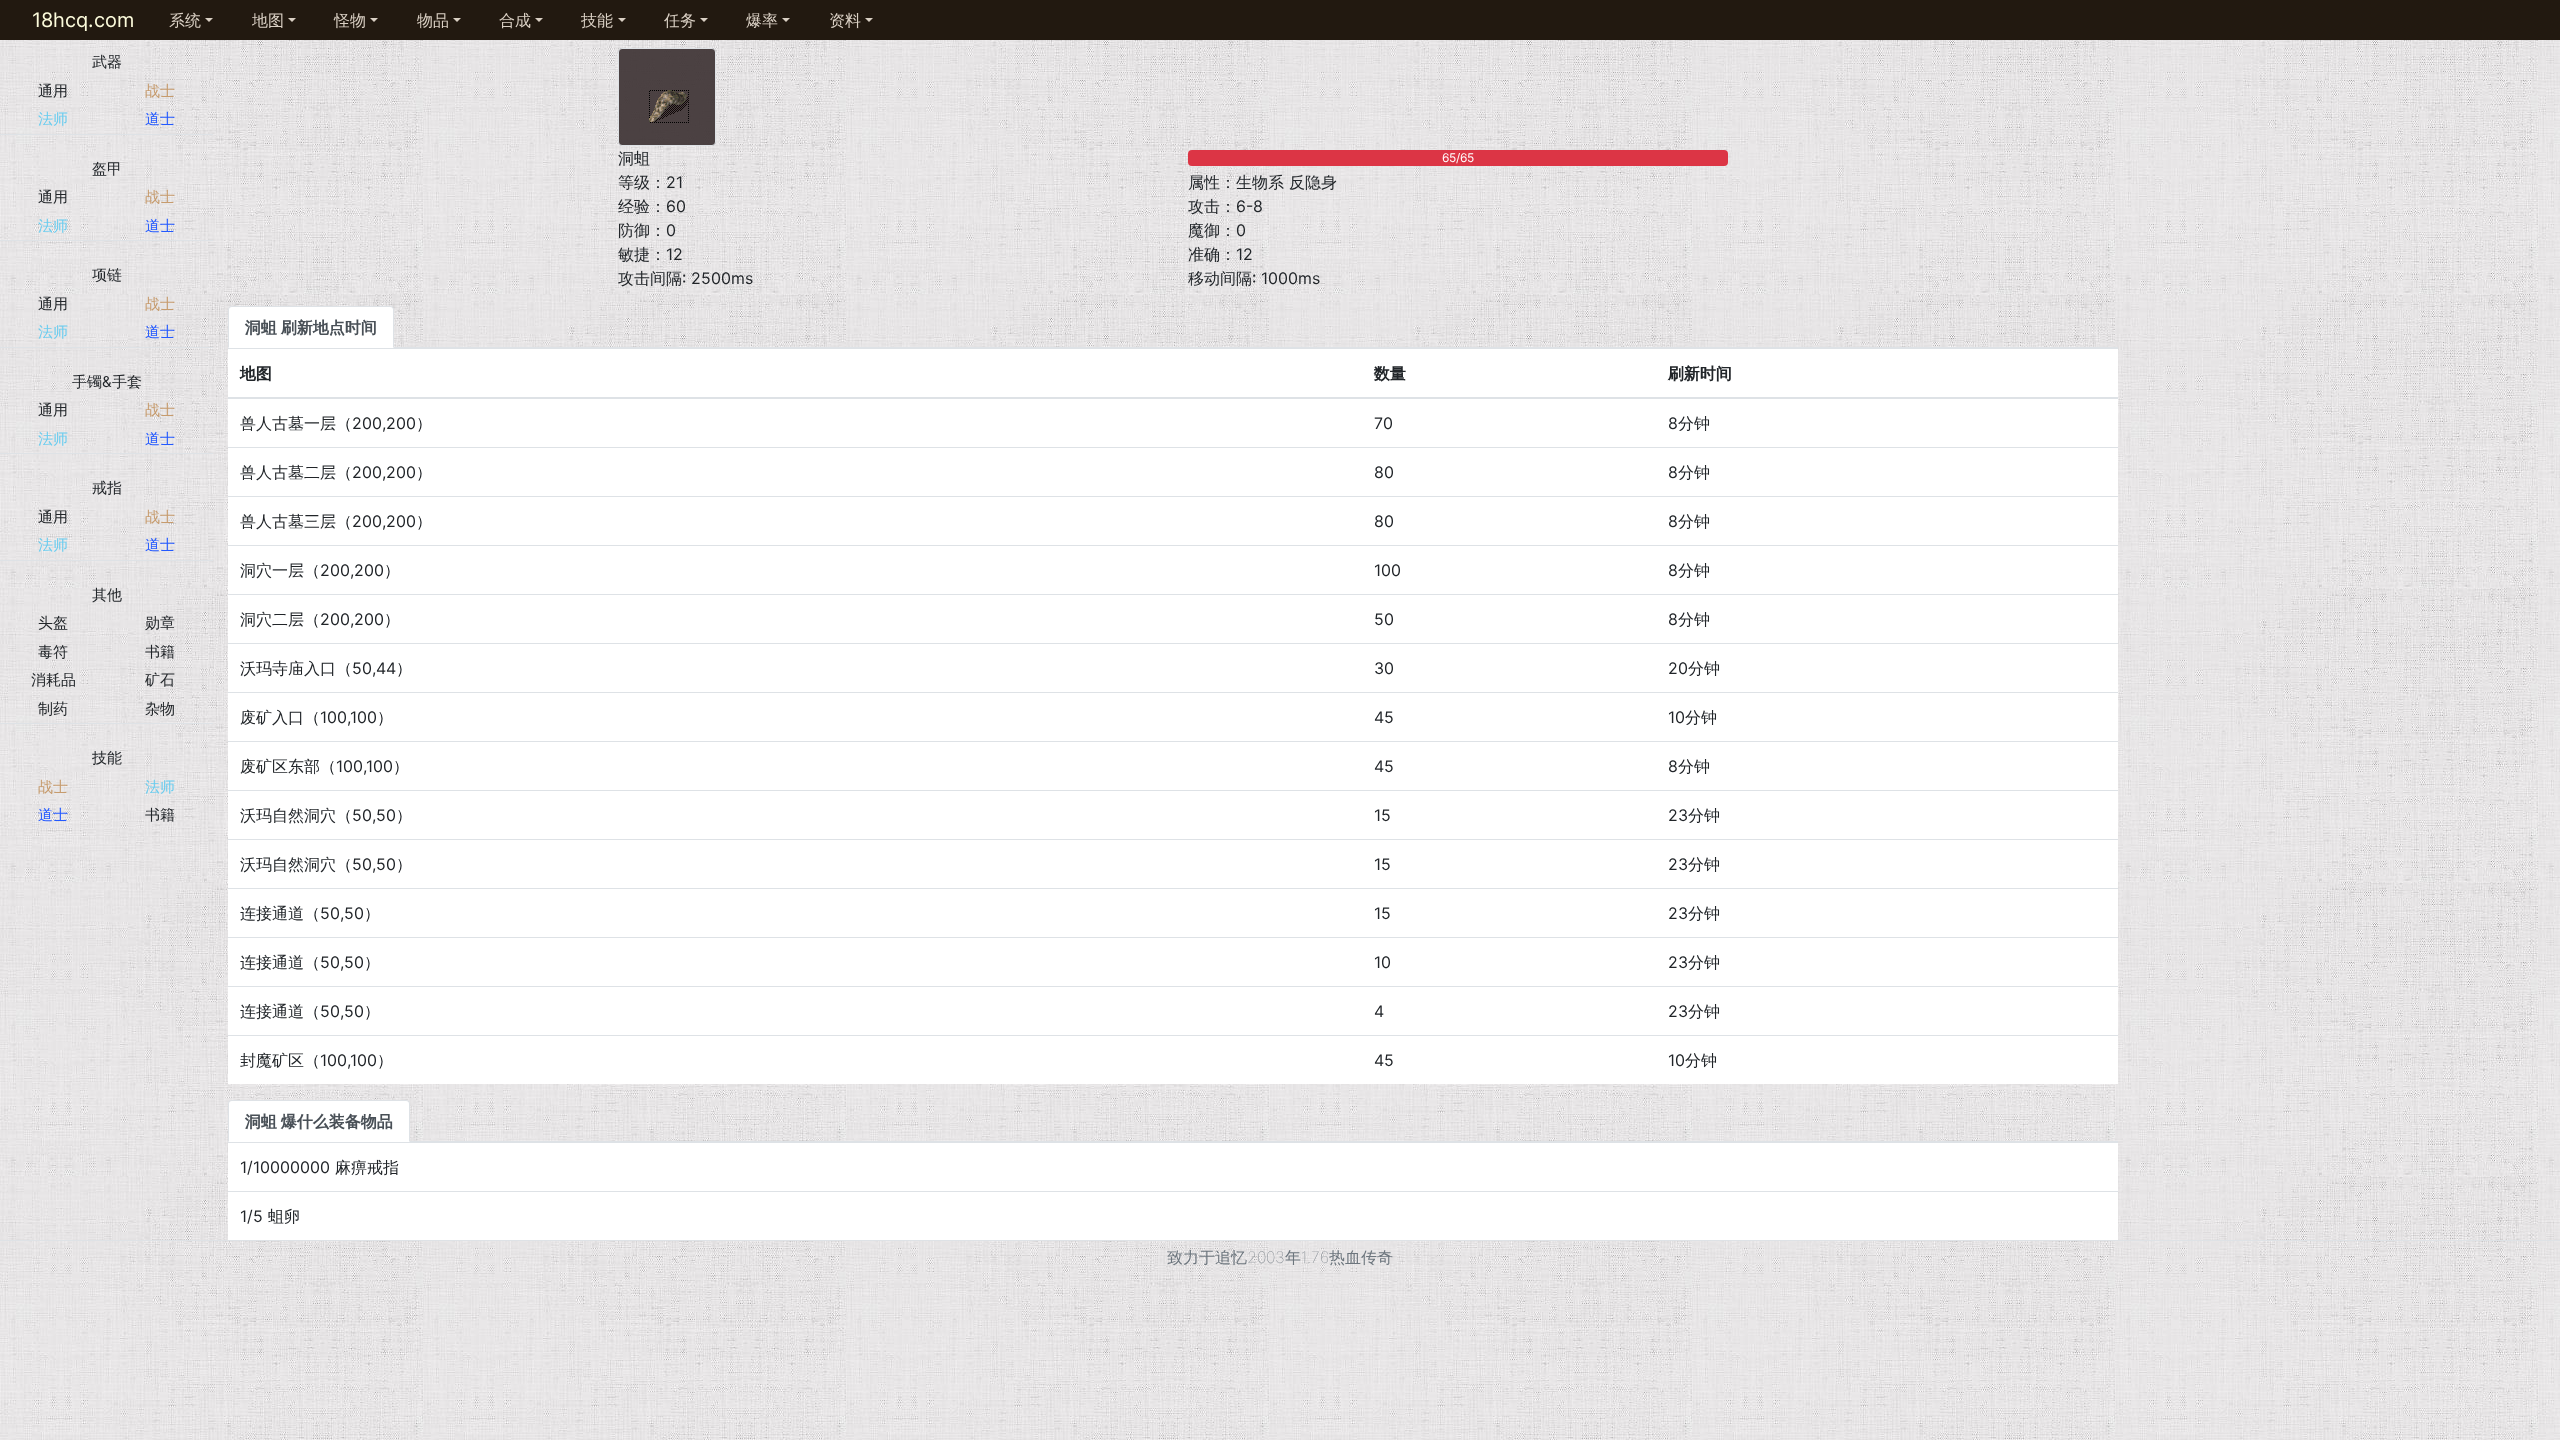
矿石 (160, 679)
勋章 (160, 622)
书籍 (160, 651)
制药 (53, 708)
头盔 (53, 622)
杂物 (160, 708)
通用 (53, 90)
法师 (53, 118)
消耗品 (53, 679)
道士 (160, 118)
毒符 (53, 651)
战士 (160, 90)
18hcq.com (83, 20)
